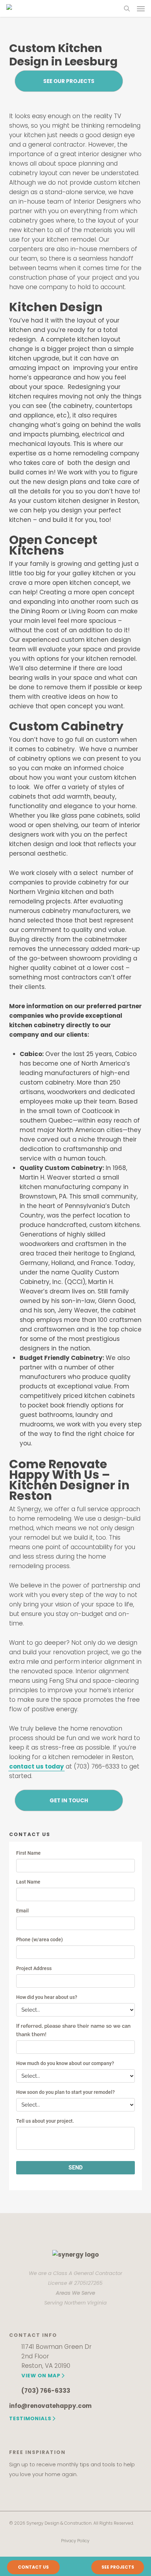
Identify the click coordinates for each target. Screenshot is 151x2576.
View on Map (41, 2376)
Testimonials (30, 2418)
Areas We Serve (75, 2293)
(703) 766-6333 (46, 2391)
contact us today (37, 1766)
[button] (141, 8)
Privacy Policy (75, 2541)
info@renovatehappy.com (50, 2406)
